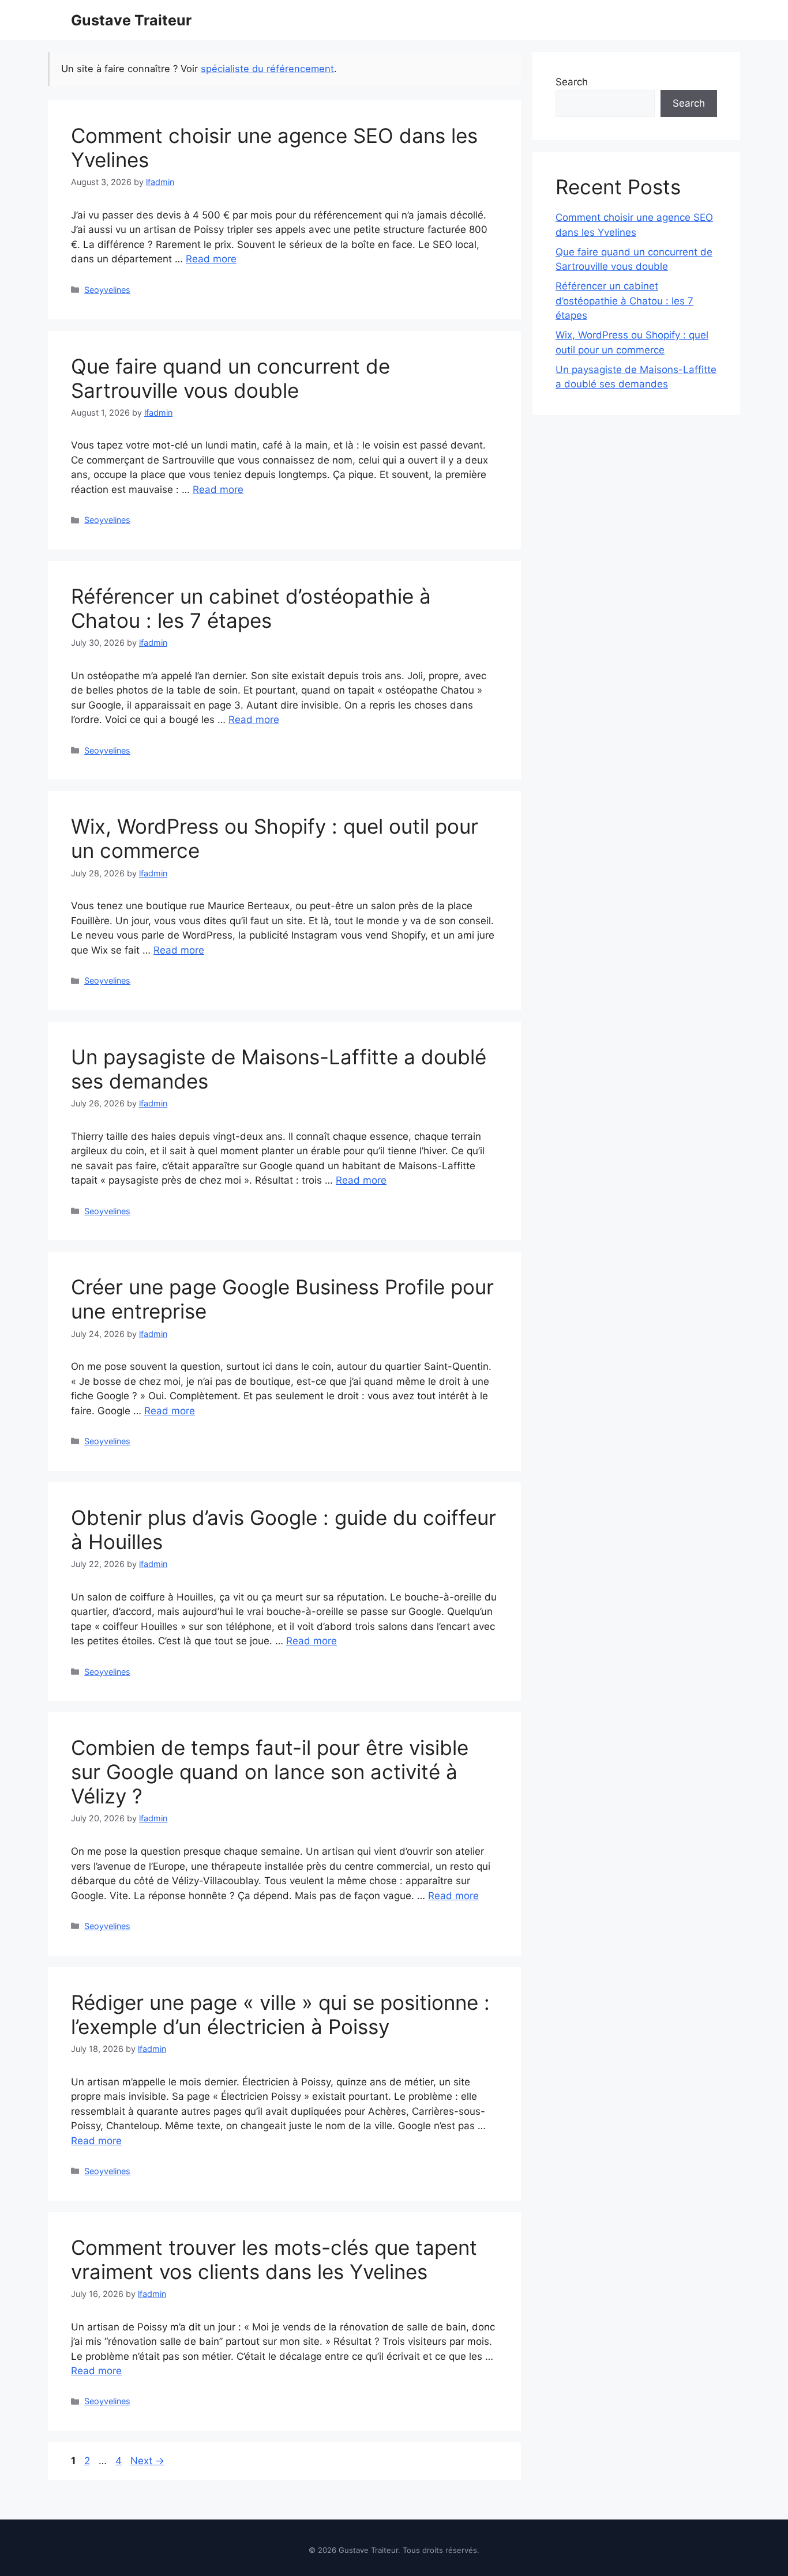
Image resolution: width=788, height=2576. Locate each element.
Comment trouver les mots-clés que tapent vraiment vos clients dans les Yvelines (274, 2259)
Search (572, 82)
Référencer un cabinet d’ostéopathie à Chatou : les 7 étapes (251, 608)
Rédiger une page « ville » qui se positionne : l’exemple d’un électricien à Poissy (280, 2014)
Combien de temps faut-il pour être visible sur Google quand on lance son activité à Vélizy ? (270, 1772)
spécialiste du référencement (267, 69)
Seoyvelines (107, 290)
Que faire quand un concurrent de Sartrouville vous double (230, 378)
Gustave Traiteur (131, 20)
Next (147, 2461)
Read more (211, 259)
